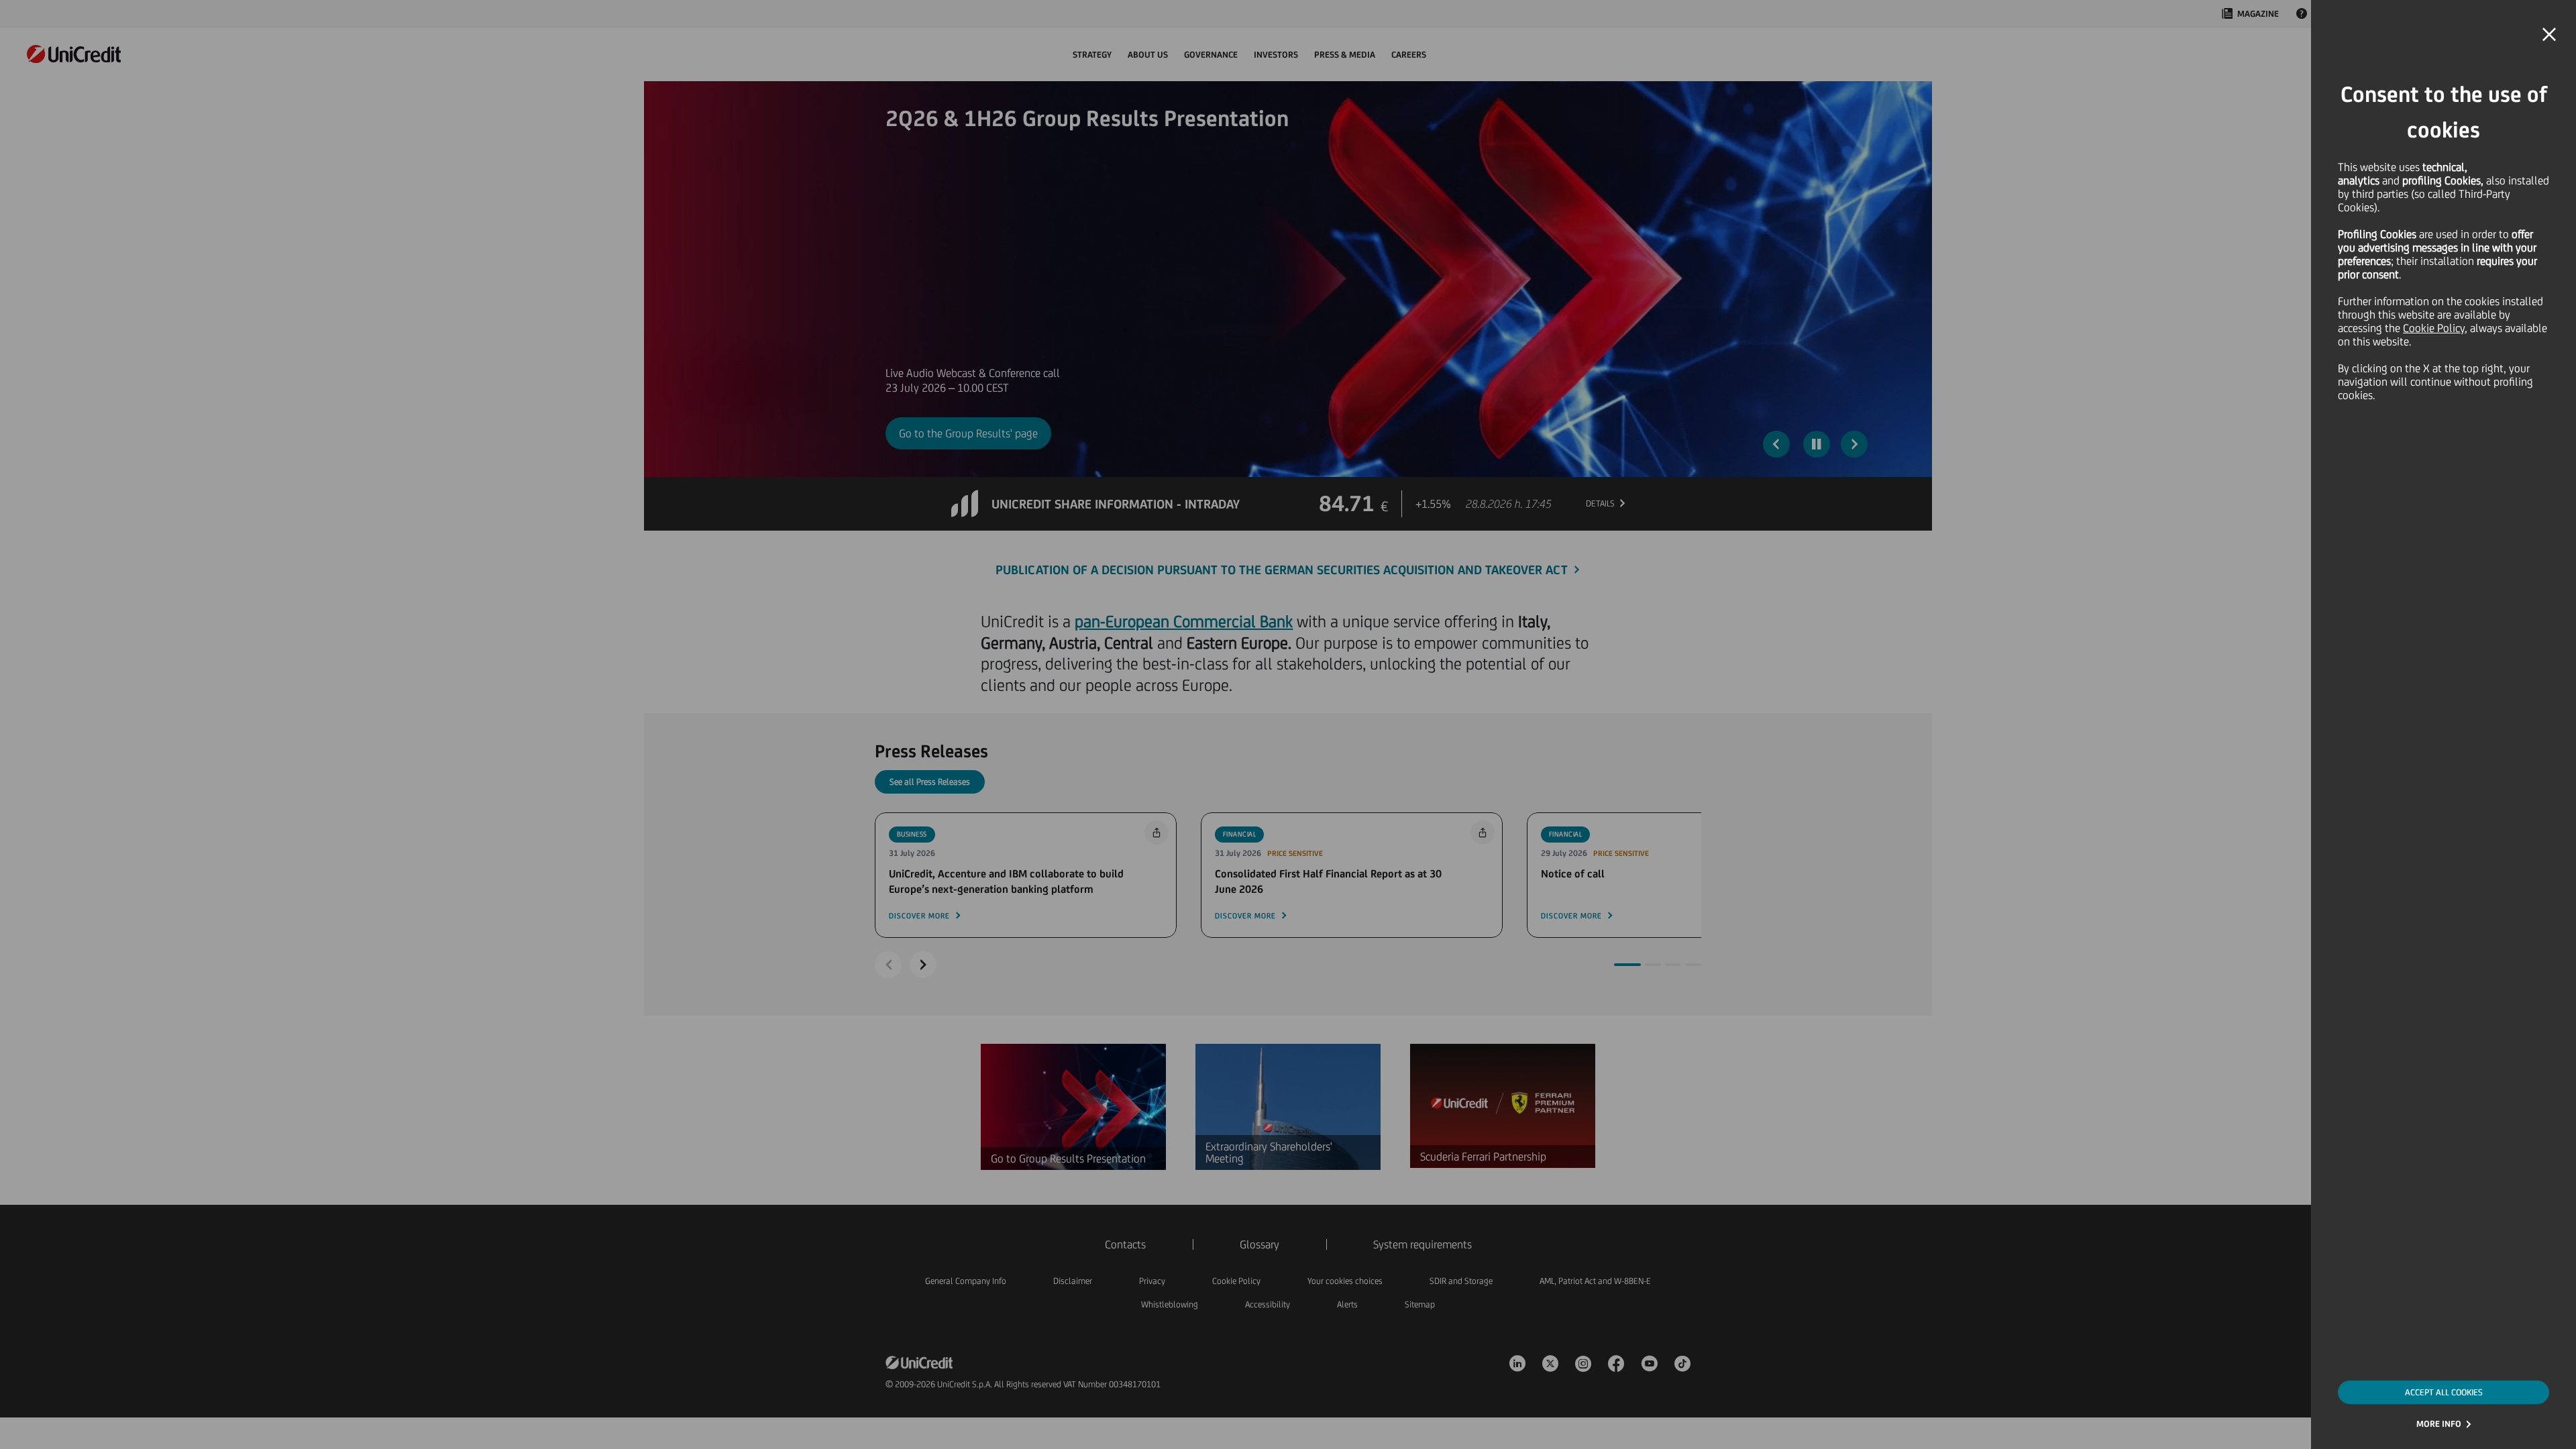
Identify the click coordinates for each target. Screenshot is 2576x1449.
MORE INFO (2439, 1424)
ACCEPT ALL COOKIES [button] (2444, 1392)
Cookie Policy (2434, 328)
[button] (2549, 35)
